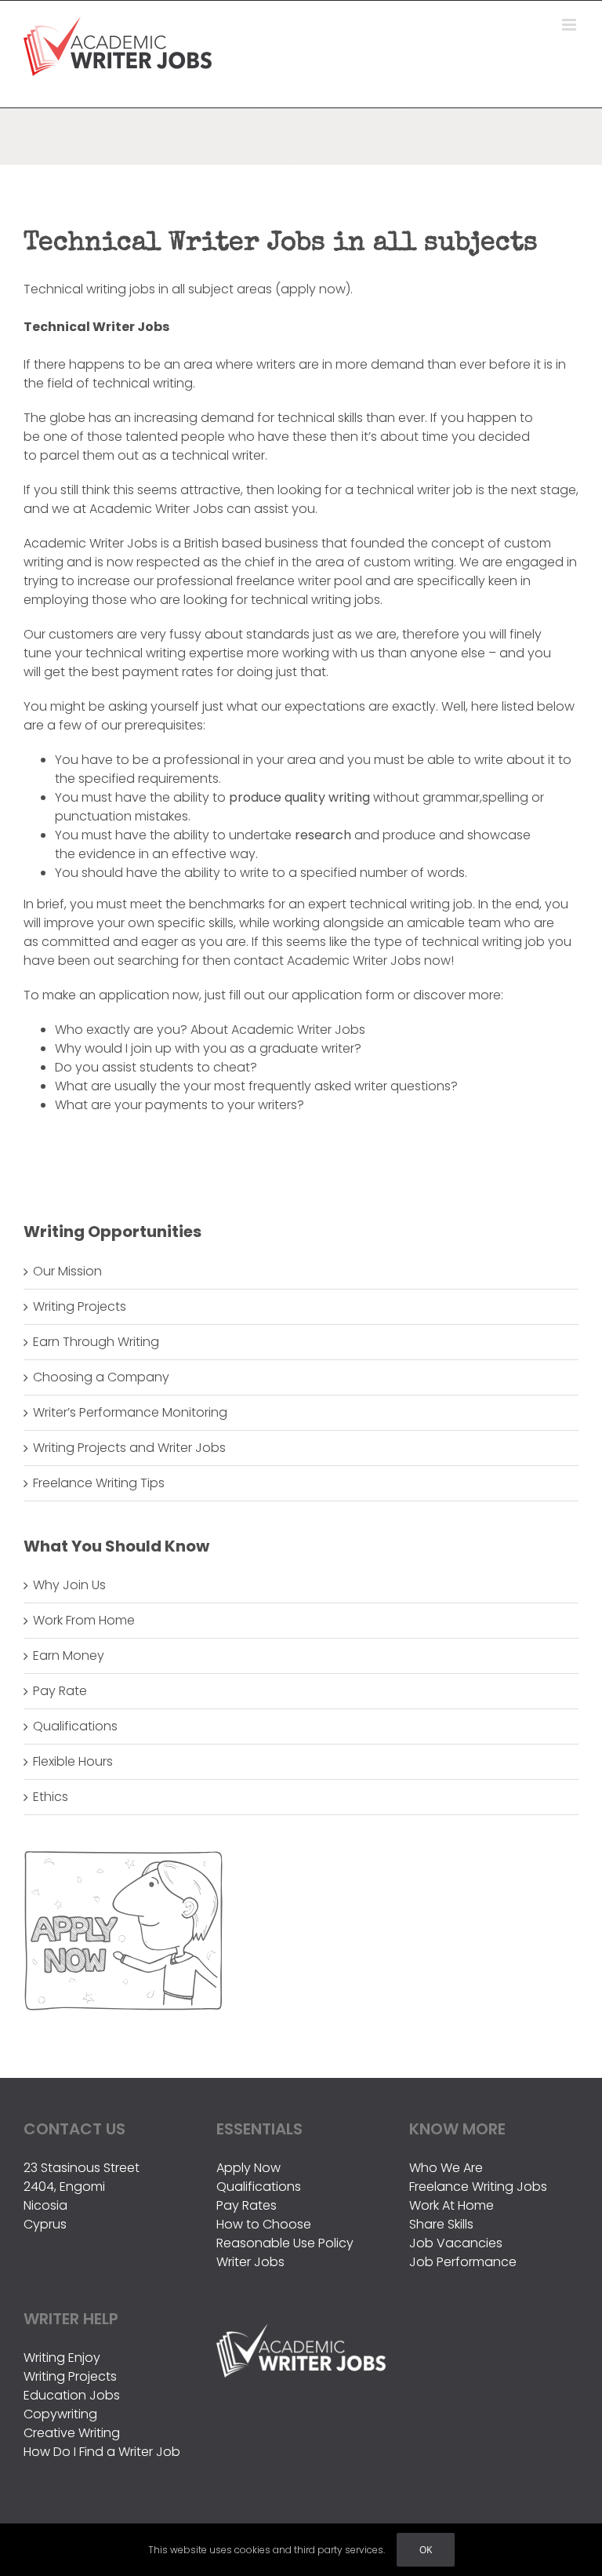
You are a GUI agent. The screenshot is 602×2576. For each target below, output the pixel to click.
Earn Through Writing (96, 1342)
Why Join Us (69, 1585)
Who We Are (446, 2168)
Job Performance (463, 2262)
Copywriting (60, 2414)
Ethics (51, 1797)
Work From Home (84, 1620)
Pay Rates (247, 2205)
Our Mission (67, 1271)
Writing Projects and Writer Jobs (129, 1448)
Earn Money (69, 1655)
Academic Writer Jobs (298, 1030)
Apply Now (248, 2168)
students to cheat (195, 1067)
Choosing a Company (101, 1377)
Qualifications (75, 1726)
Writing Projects (80, 1306)
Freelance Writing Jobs (478, 2187)
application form (343, 995)
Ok (426, 2550)
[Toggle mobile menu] (570, 25)
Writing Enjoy (62, 2358)
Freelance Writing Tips (99, 1483)
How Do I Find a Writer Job (102, 2452)
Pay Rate (60, 1691)
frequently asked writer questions (350, 1086)
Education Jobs (72, 2395)
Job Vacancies (456, 2243)
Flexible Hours (73, 1761)
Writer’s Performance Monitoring (130, 1412)
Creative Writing (72, 2433)
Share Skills (441, 2224)
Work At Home (451, 2205)
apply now (313, 289)
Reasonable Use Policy (285, 2243)
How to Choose (264, 2224)
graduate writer (307, 1048)
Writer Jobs (250, 2262)
